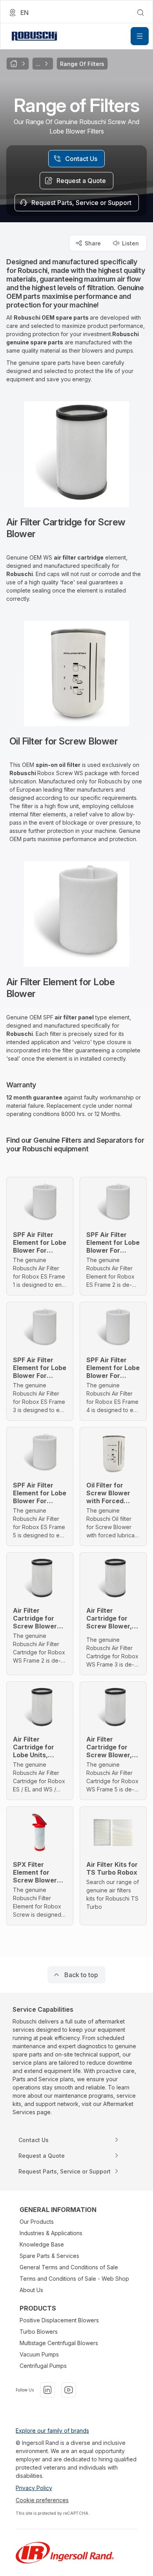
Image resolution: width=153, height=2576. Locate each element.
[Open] (140, 36)
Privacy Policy (34, 2488)
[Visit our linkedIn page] (47, 2390)
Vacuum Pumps (39, 2354)
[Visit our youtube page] (69, 2390)
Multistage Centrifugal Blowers (59, 2343)
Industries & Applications (51, 2233)
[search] (140, 13)
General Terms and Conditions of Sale (69, 2267)
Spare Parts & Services (49, 2256)
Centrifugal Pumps (43, 2366)
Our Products (37, 2222)
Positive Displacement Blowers (59, 2320)
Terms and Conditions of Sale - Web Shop (74, 2279)
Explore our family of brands (52, 2431)
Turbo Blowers (39, 2332)
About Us (31, 2290)
